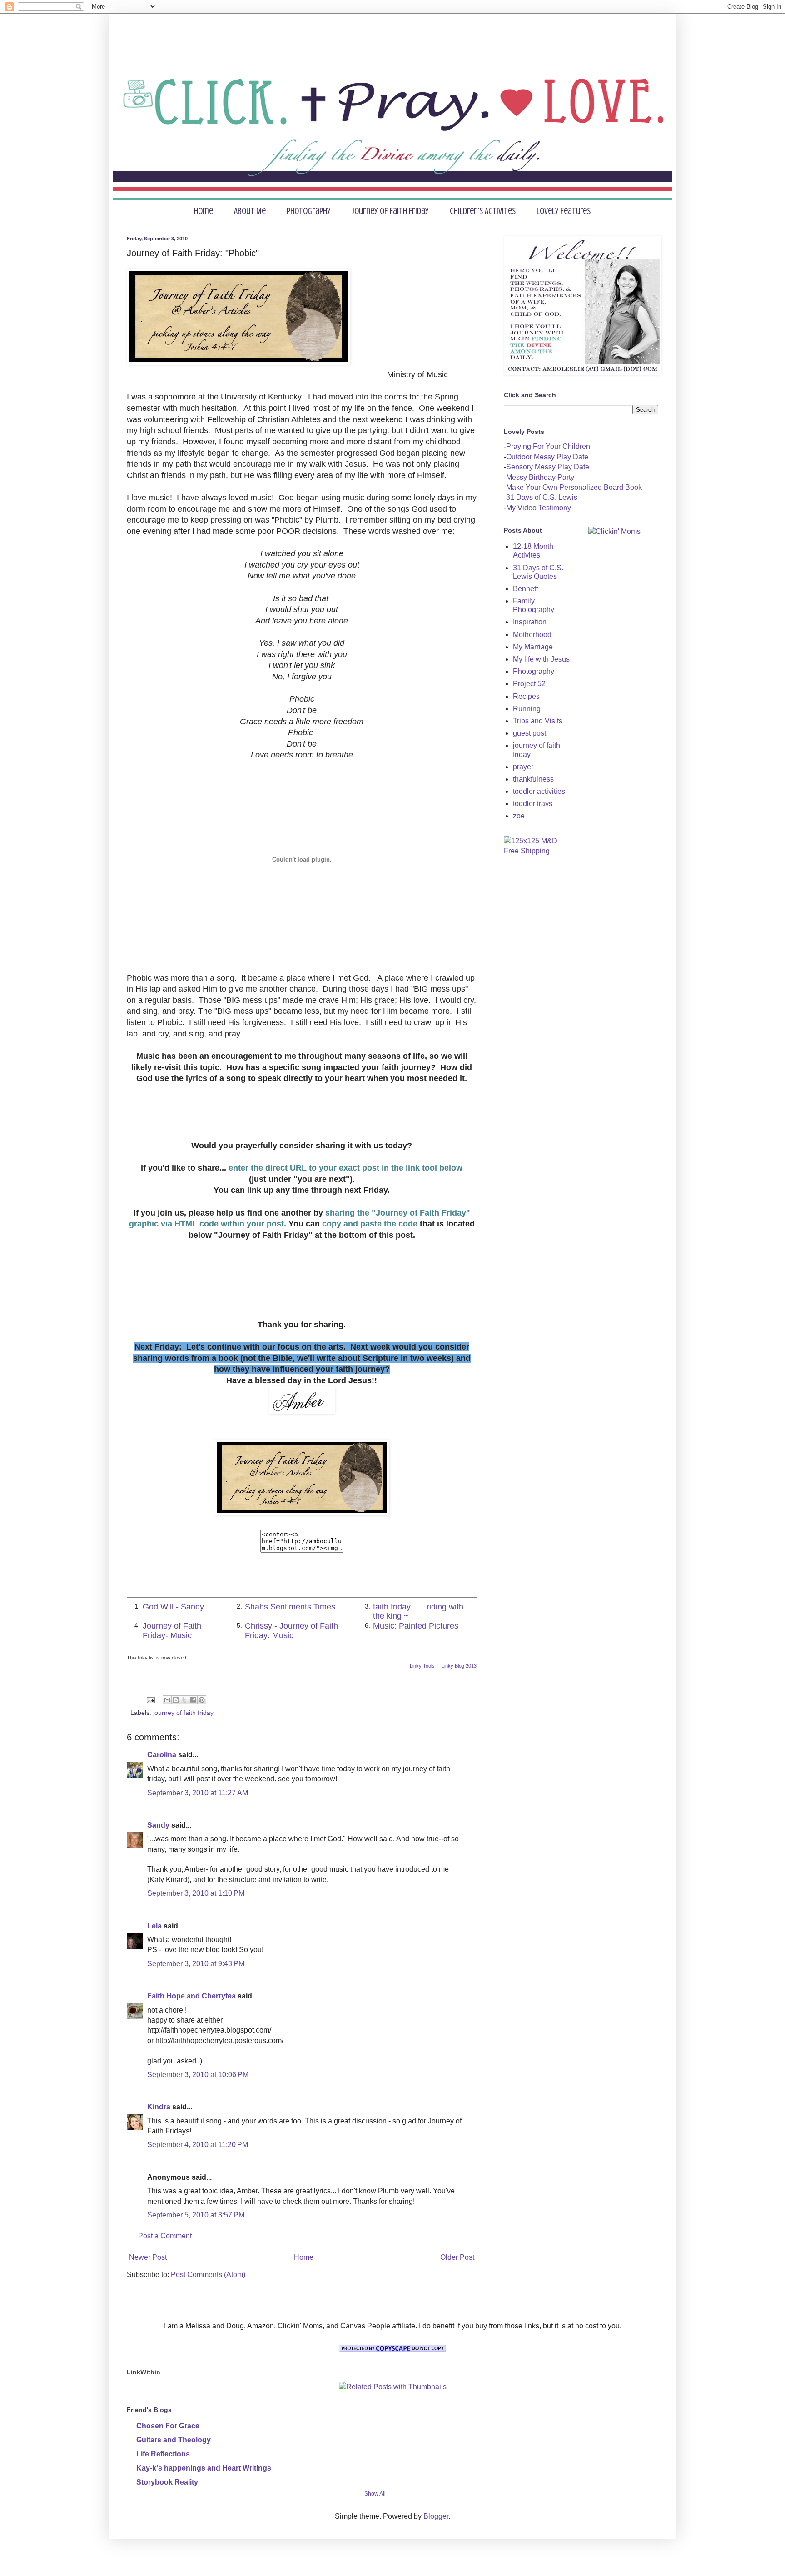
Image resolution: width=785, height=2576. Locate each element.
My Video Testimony (539, 508)
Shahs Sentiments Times (290, 1607)
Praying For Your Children (548, 446)
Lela (154, 1926)
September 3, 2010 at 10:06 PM (198, 2075)
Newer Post (148, 2257)
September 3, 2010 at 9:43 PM (196, 1964)
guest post (529, 733)
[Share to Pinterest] (202, 1700)
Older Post (457, 2257)
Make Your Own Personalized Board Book (574, 487)
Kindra (159, 2107)
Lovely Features (564, 211)
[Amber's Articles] (302, 1513)
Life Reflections (163, 2454)
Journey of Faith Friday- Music (172, 1630)
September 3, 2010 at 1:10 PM (196, 1893)
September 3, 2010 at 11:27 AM (198, 1793)
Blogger (436, 2516)
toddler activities (539, 791)
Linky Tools (422, 1666)
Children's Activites (483, 211)
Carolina (162, 1755)
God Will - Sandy (173, 1607)
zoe (519, 816)
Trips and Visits (538, 721)
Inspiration (530, 622)
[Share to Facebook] (193, 1700)
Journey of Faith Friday (390, 211)
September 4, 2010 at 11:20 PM (198, 2145)
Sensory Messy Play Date (548, 467)
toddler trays (533, 804)
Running (527, 709)
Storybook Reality (167, 2482)
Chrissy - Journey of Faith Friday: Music (291, 1630)
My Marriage (533, 647)
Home (204, 211)
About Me (250, 211)
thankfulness (533, 779)
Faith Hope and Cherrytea (191, 1996)
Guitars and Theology (174, 2440)
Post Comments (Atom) (208, 2275)
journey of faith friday (183, 1713)
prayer (523, 767)
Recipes (526, 696)
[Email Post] (150, 1699)
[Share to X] (184, 1700)
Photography (309, 211)
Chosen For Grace (168, 2426)
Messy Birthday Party (540, 477)
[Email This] (167, 1700)
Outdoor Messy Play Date (547, 457)
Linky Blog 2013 (459, 1666)
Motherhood (532, 635)
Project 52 (529, 684)
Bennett (525, 589)
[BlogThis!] (176, 1700)
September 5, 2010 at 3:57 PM (196, 2215)
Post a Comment (165, 2236)
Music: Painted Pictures (416, 1626)
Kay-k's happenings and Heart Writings (204, 2468)
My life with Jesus (541, 659)
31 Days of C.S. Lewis (542, 497)
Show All (375, 2494)
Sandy (158, 1825)
